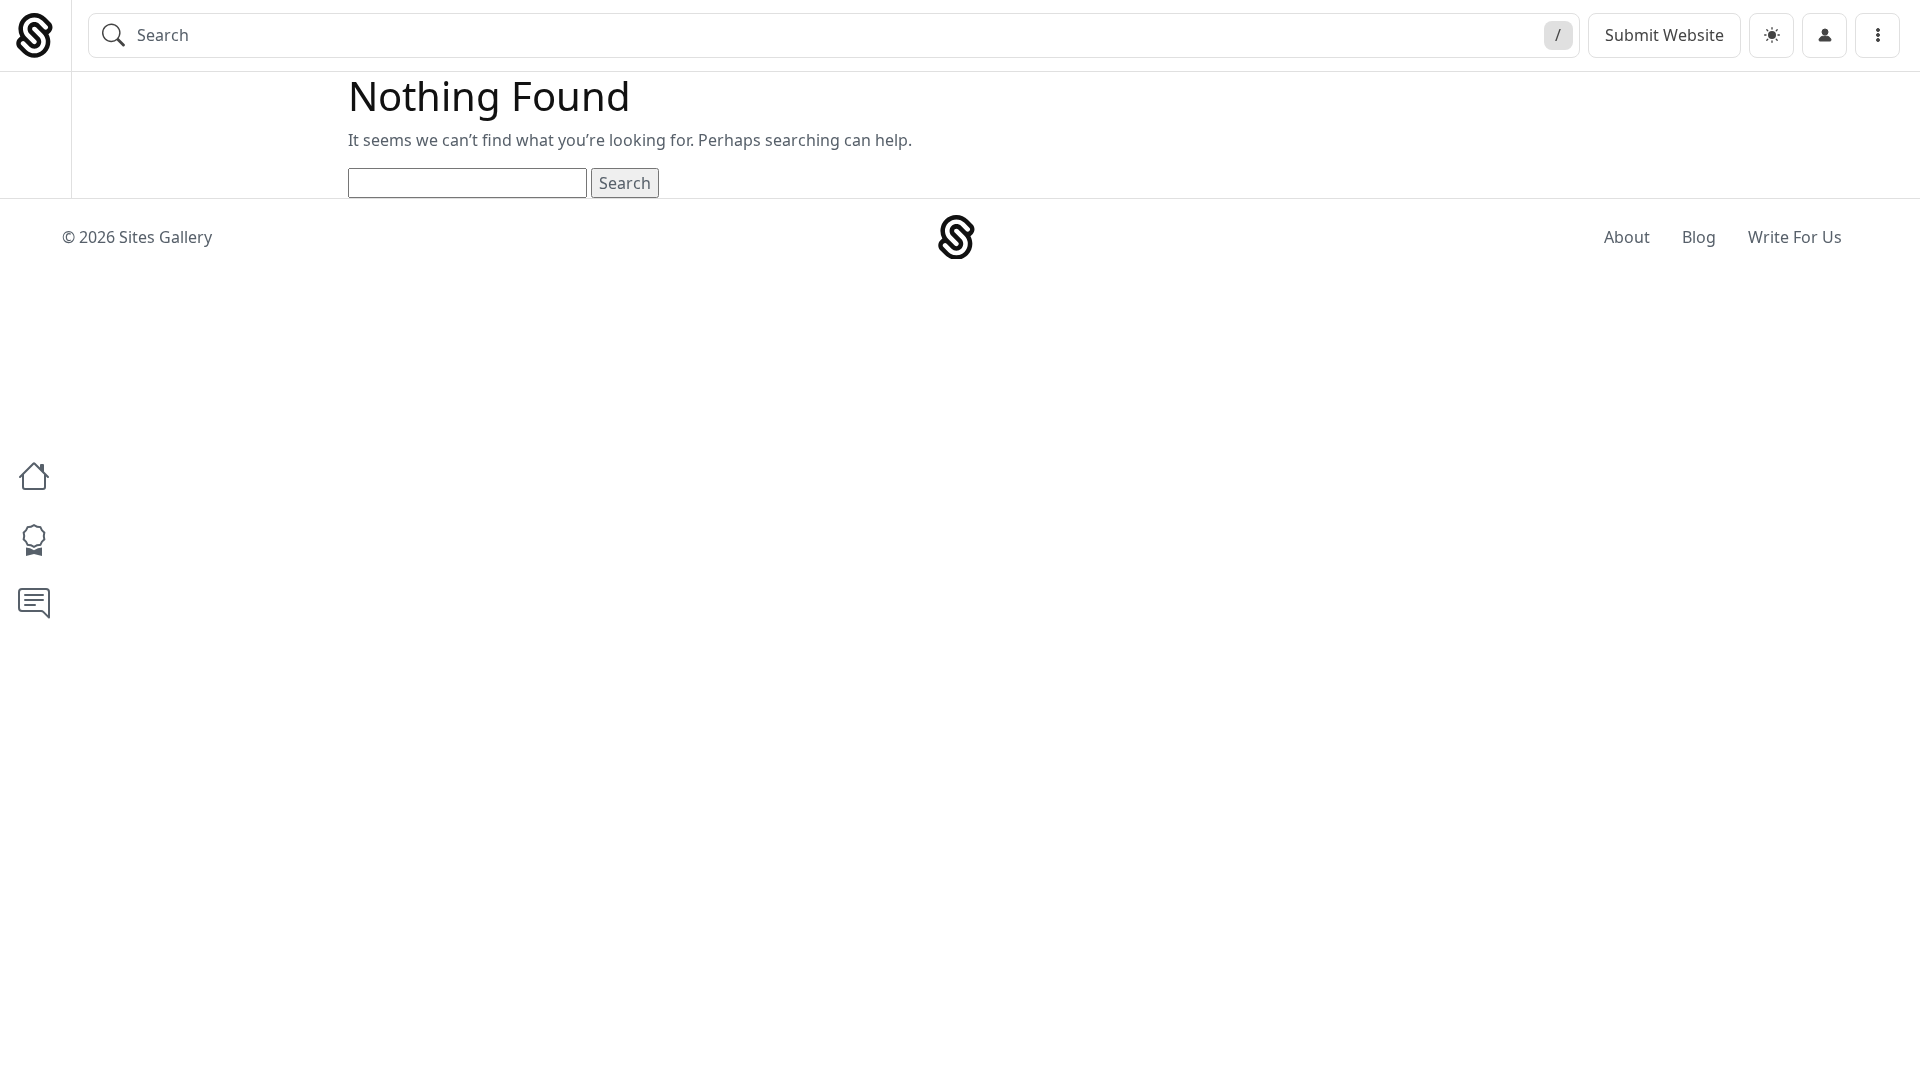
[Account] (1824, 35)
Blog (1699, 237)
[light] (1771, 35)
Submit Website (1664, 35)
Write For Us (1795, 237)
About (1627, 237)
